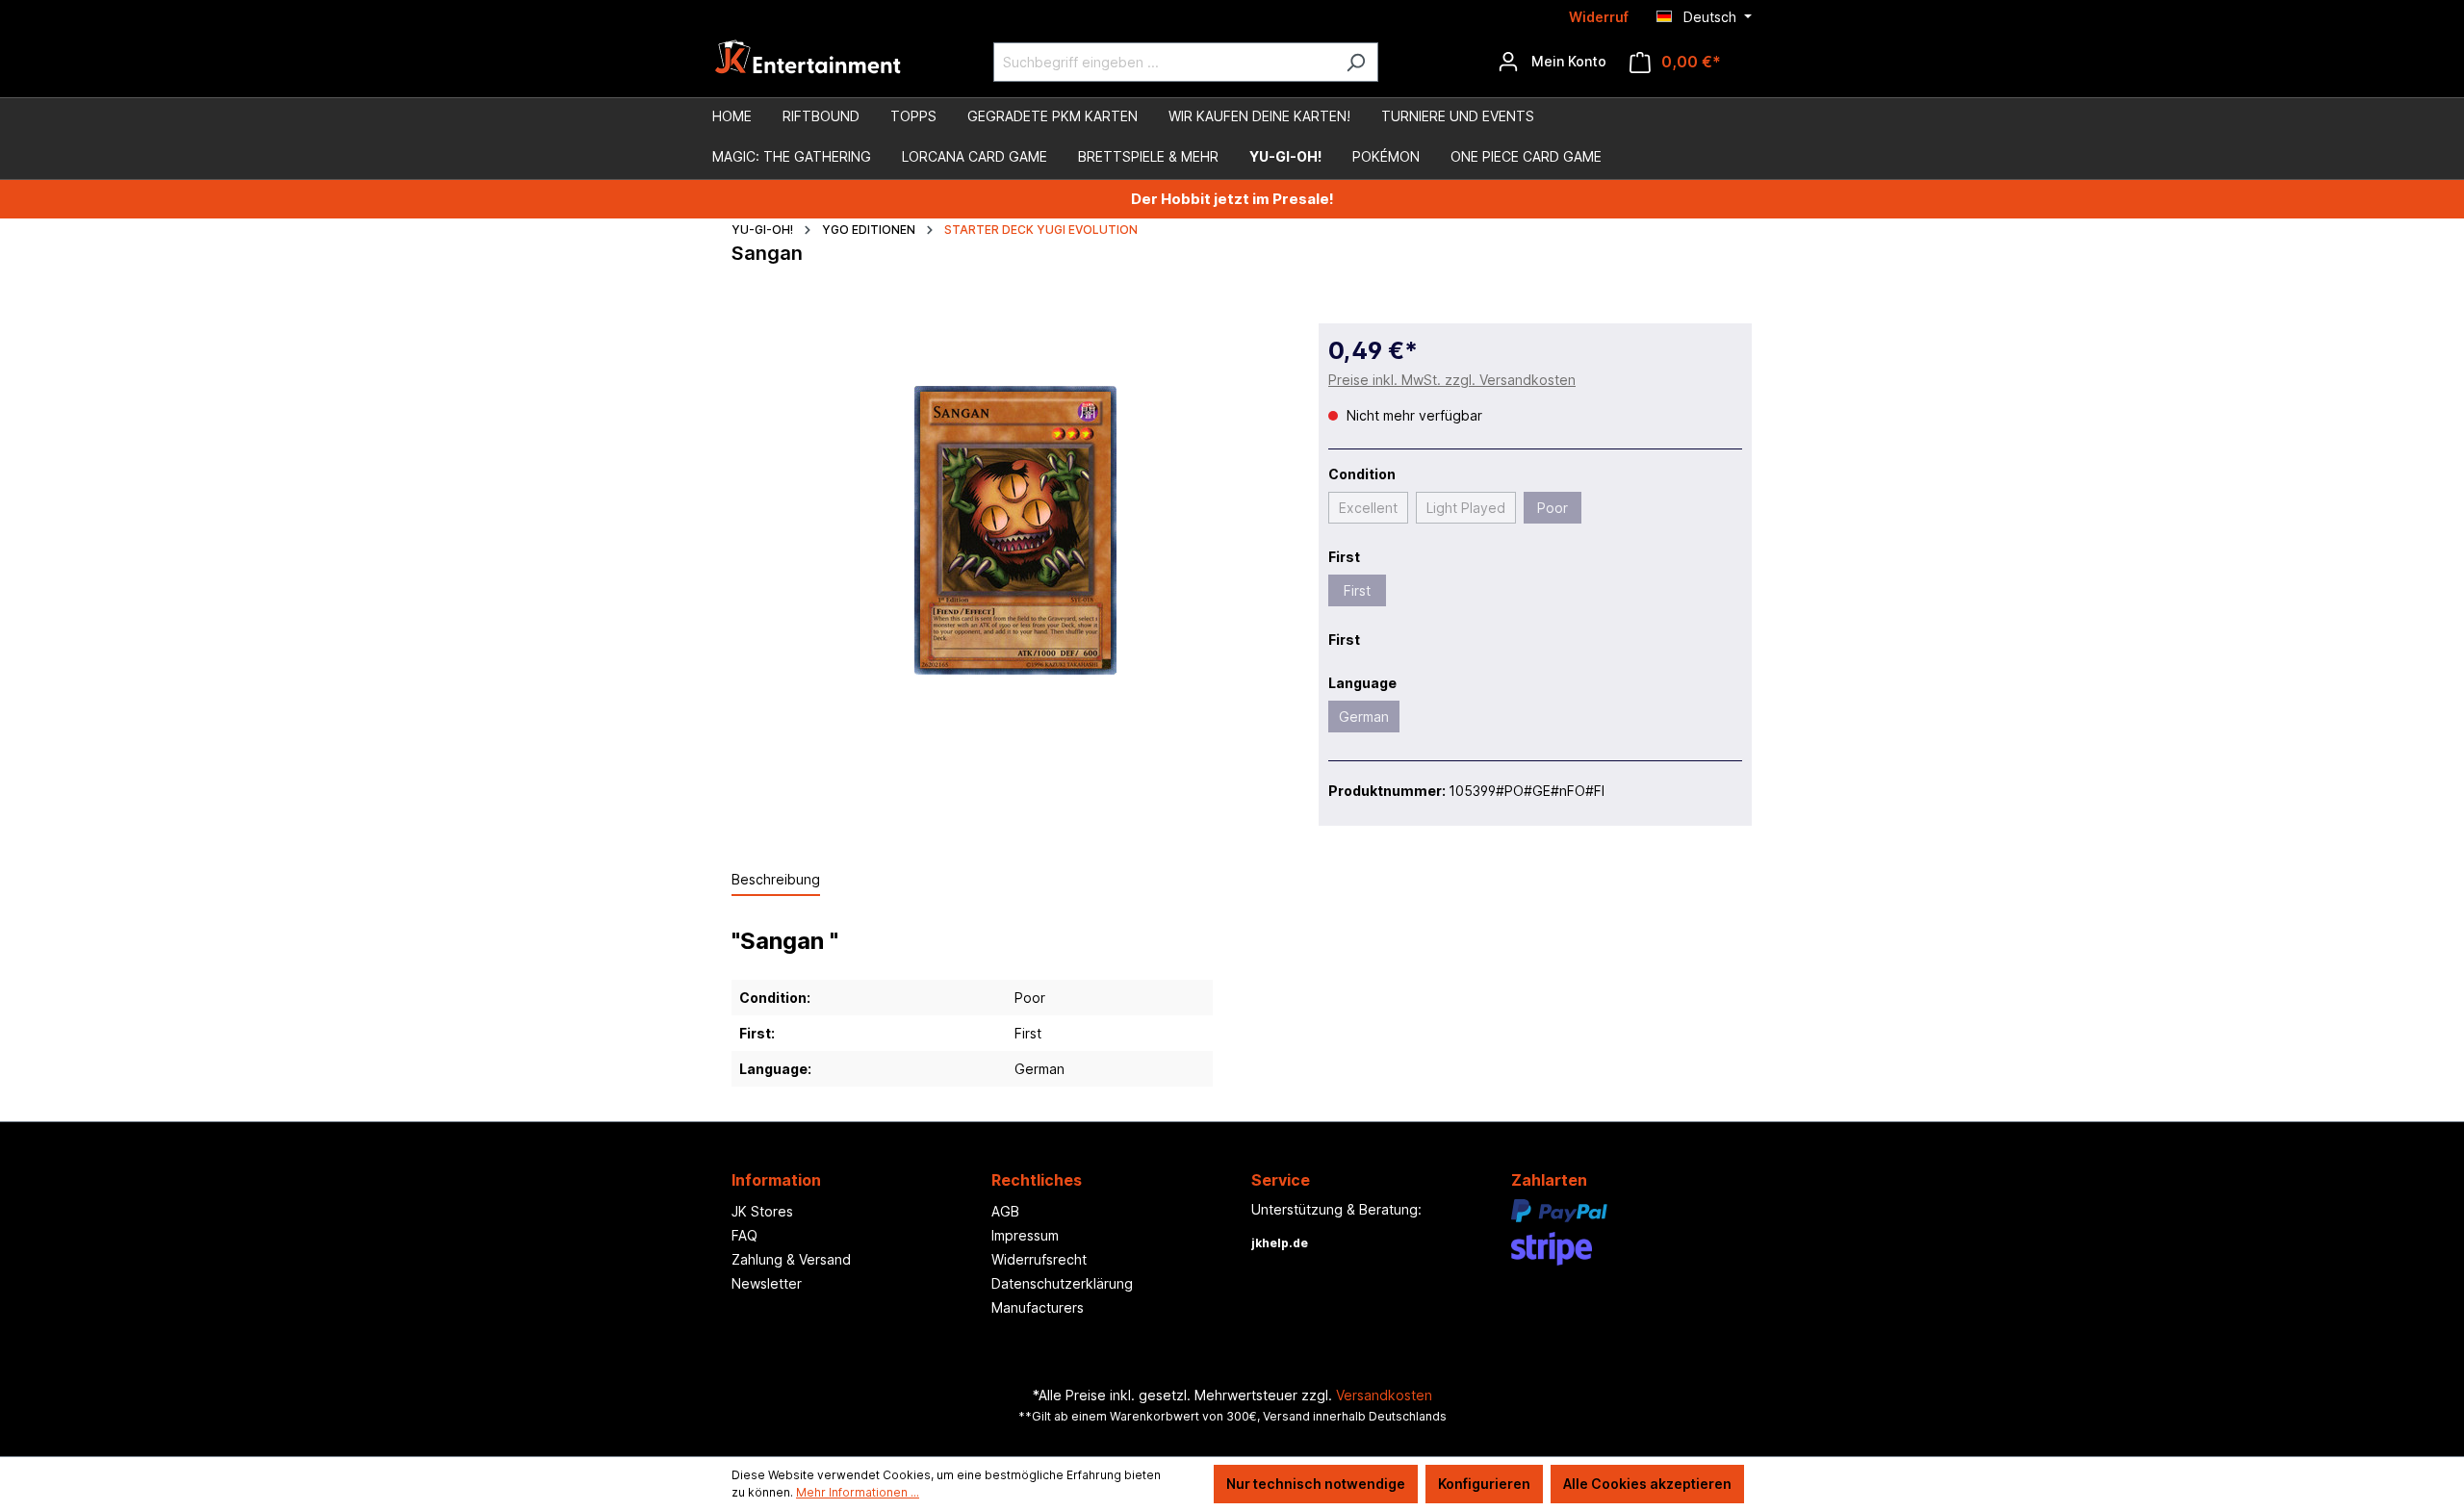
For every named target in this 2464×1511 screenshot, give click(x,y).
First (1357, 590)
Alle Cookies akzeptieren (1647, 1484)
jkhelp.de (1280, 1243)
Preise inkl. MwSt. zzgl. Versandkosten (1452, 380)
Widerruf (1599, 17)
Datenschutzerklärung (1062, 1283)
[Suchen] (1356, 62)
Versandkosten (1384, 1395)
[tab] (776, 880)
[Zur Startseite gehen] (808, 62)
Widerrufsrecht (1039, 1259)
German (1364, 717)
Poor (1553, 508)
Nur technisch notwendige (1316, 1484)
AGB (1005, 1211)
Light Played (1466, 508)
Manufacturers (1038, 1307)
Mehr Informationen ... (858, 1492)
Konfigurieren (1484, 1484)
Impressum (1025, 1235)
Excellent (1368, 508)
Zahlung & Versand (791, 1259)
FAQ (744, 1235)
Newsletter (767, 1283)
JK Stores (762, 1211)
